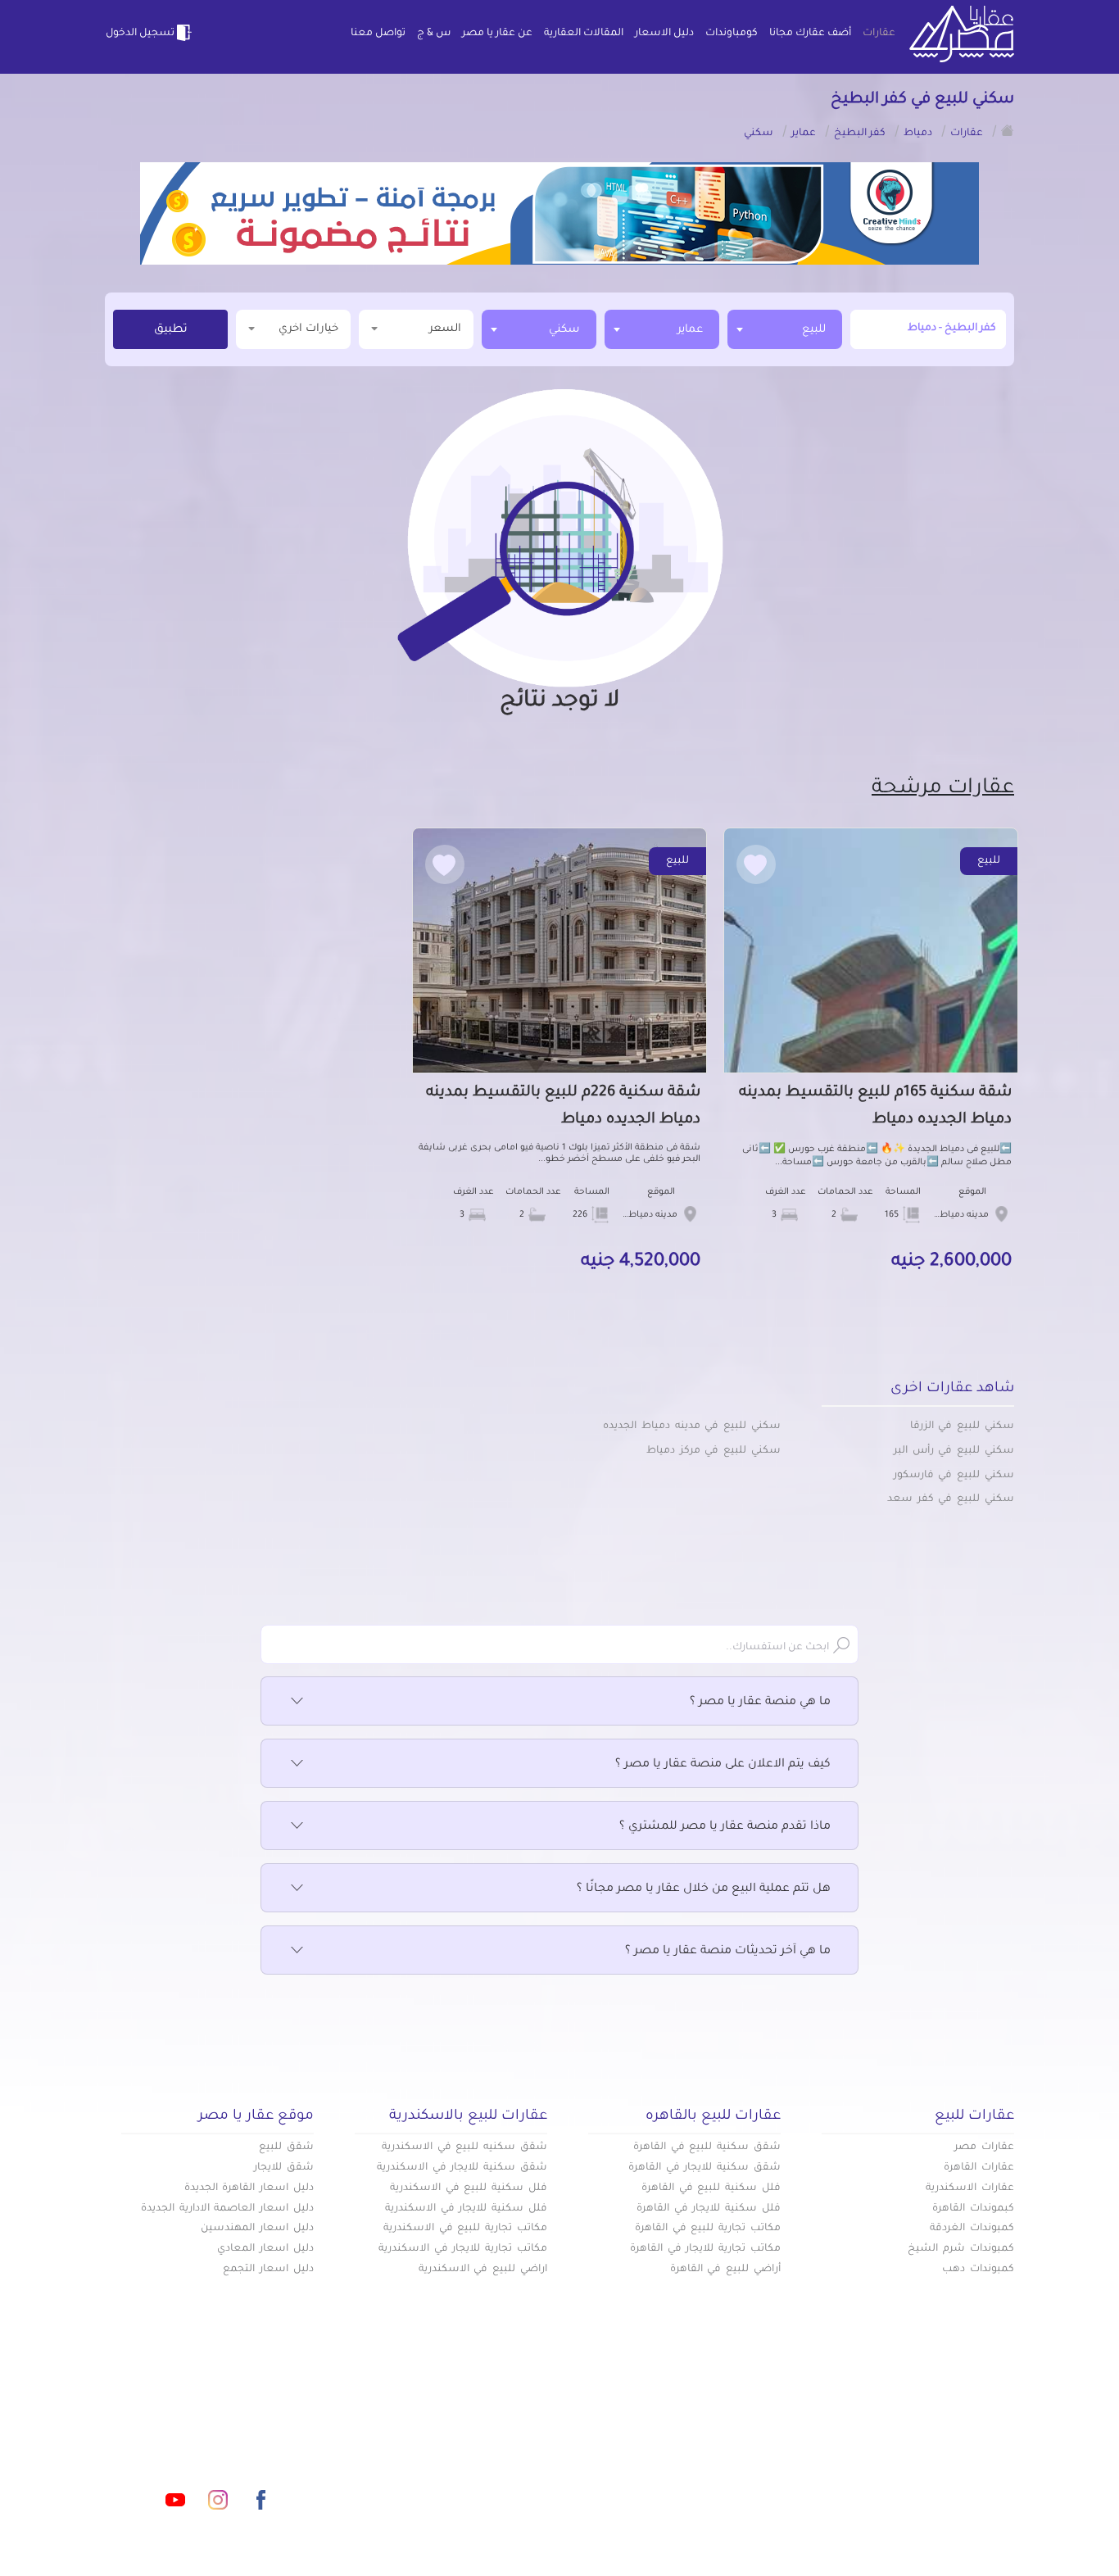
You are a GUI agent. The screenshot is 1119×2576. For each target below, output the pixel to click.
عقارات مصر (984, 2147)
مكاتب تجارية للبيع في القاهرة (708, 2229)
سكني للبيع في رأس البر (954, 1451)
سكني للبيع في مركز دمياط (714, 1451)
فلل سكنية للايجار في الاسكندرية (466, 2209)
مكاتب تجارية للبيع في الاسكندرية (465, 2229)
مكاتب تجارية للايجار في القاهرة (705, 2249)
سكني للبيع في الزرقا (962, 1426)
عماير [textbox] (690, 330)
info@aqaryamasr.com (181, 2427)
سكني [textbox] (564, 330)
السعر (445, 329)
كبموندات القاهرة (973, 2209)
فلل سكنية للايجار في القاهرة (709, 2209)
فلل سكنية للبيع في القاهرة (711, 2188)
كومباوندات (732, 34)
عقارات (879, 34)
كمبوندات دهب (978, 2270)
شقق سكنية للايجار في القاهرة (704, 2168)
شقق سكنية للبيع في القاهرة (707, 2147)
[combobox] (785, 329)
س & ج (434, 34)
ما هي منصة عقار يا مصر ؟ (760, 1703)
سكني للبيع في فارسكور (954, 1476)
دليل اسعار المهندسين (257, 2229)
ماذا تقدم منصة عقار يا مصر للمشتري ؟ (725, 1827)
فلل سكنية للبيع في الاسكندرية (469, 2188)
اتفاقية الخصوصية (440, 2480)
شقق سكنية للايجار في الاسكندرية (462, 2168)
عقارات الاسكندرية (970, 2188)
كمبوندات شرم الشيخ (961, 2249)
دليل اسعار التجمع (268, 2270)
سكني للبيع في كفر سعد (951, 1499)
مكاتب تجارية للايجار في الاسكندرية (463, 2249)
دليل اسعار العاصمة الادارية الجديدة (227, 2209)
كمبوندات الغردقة (972, 2229)
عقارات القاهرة (979, 2168)
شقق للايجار (284, 2168)
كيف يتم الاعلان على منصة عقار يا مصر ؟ (723, 1765)
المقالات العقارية (584, 34)
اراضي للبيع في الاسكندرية (483, 2270)
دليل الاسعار (664, 34)
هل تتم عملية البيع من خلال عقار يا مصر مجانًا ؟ (704, 1889)
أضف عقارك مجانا (810, 34)
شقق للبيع (286, 2147)
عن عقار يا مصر (497, 34)
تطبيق (171, 330)
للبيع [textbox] (814, 330)
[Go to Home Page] (1008, 130)
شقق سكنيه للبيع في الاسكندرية (464, 2147)
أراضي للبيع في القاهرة (725, 2270)
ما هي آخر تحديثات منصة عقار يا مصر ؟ (728, 1952)
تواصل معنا (378, 34)
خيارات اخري (308, 329)
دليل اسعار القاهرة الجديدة (249, 2188)
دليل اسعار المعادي (265, 2249)
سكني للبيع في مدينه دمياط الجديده (692, 1426)
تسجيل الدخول (140, 34)
